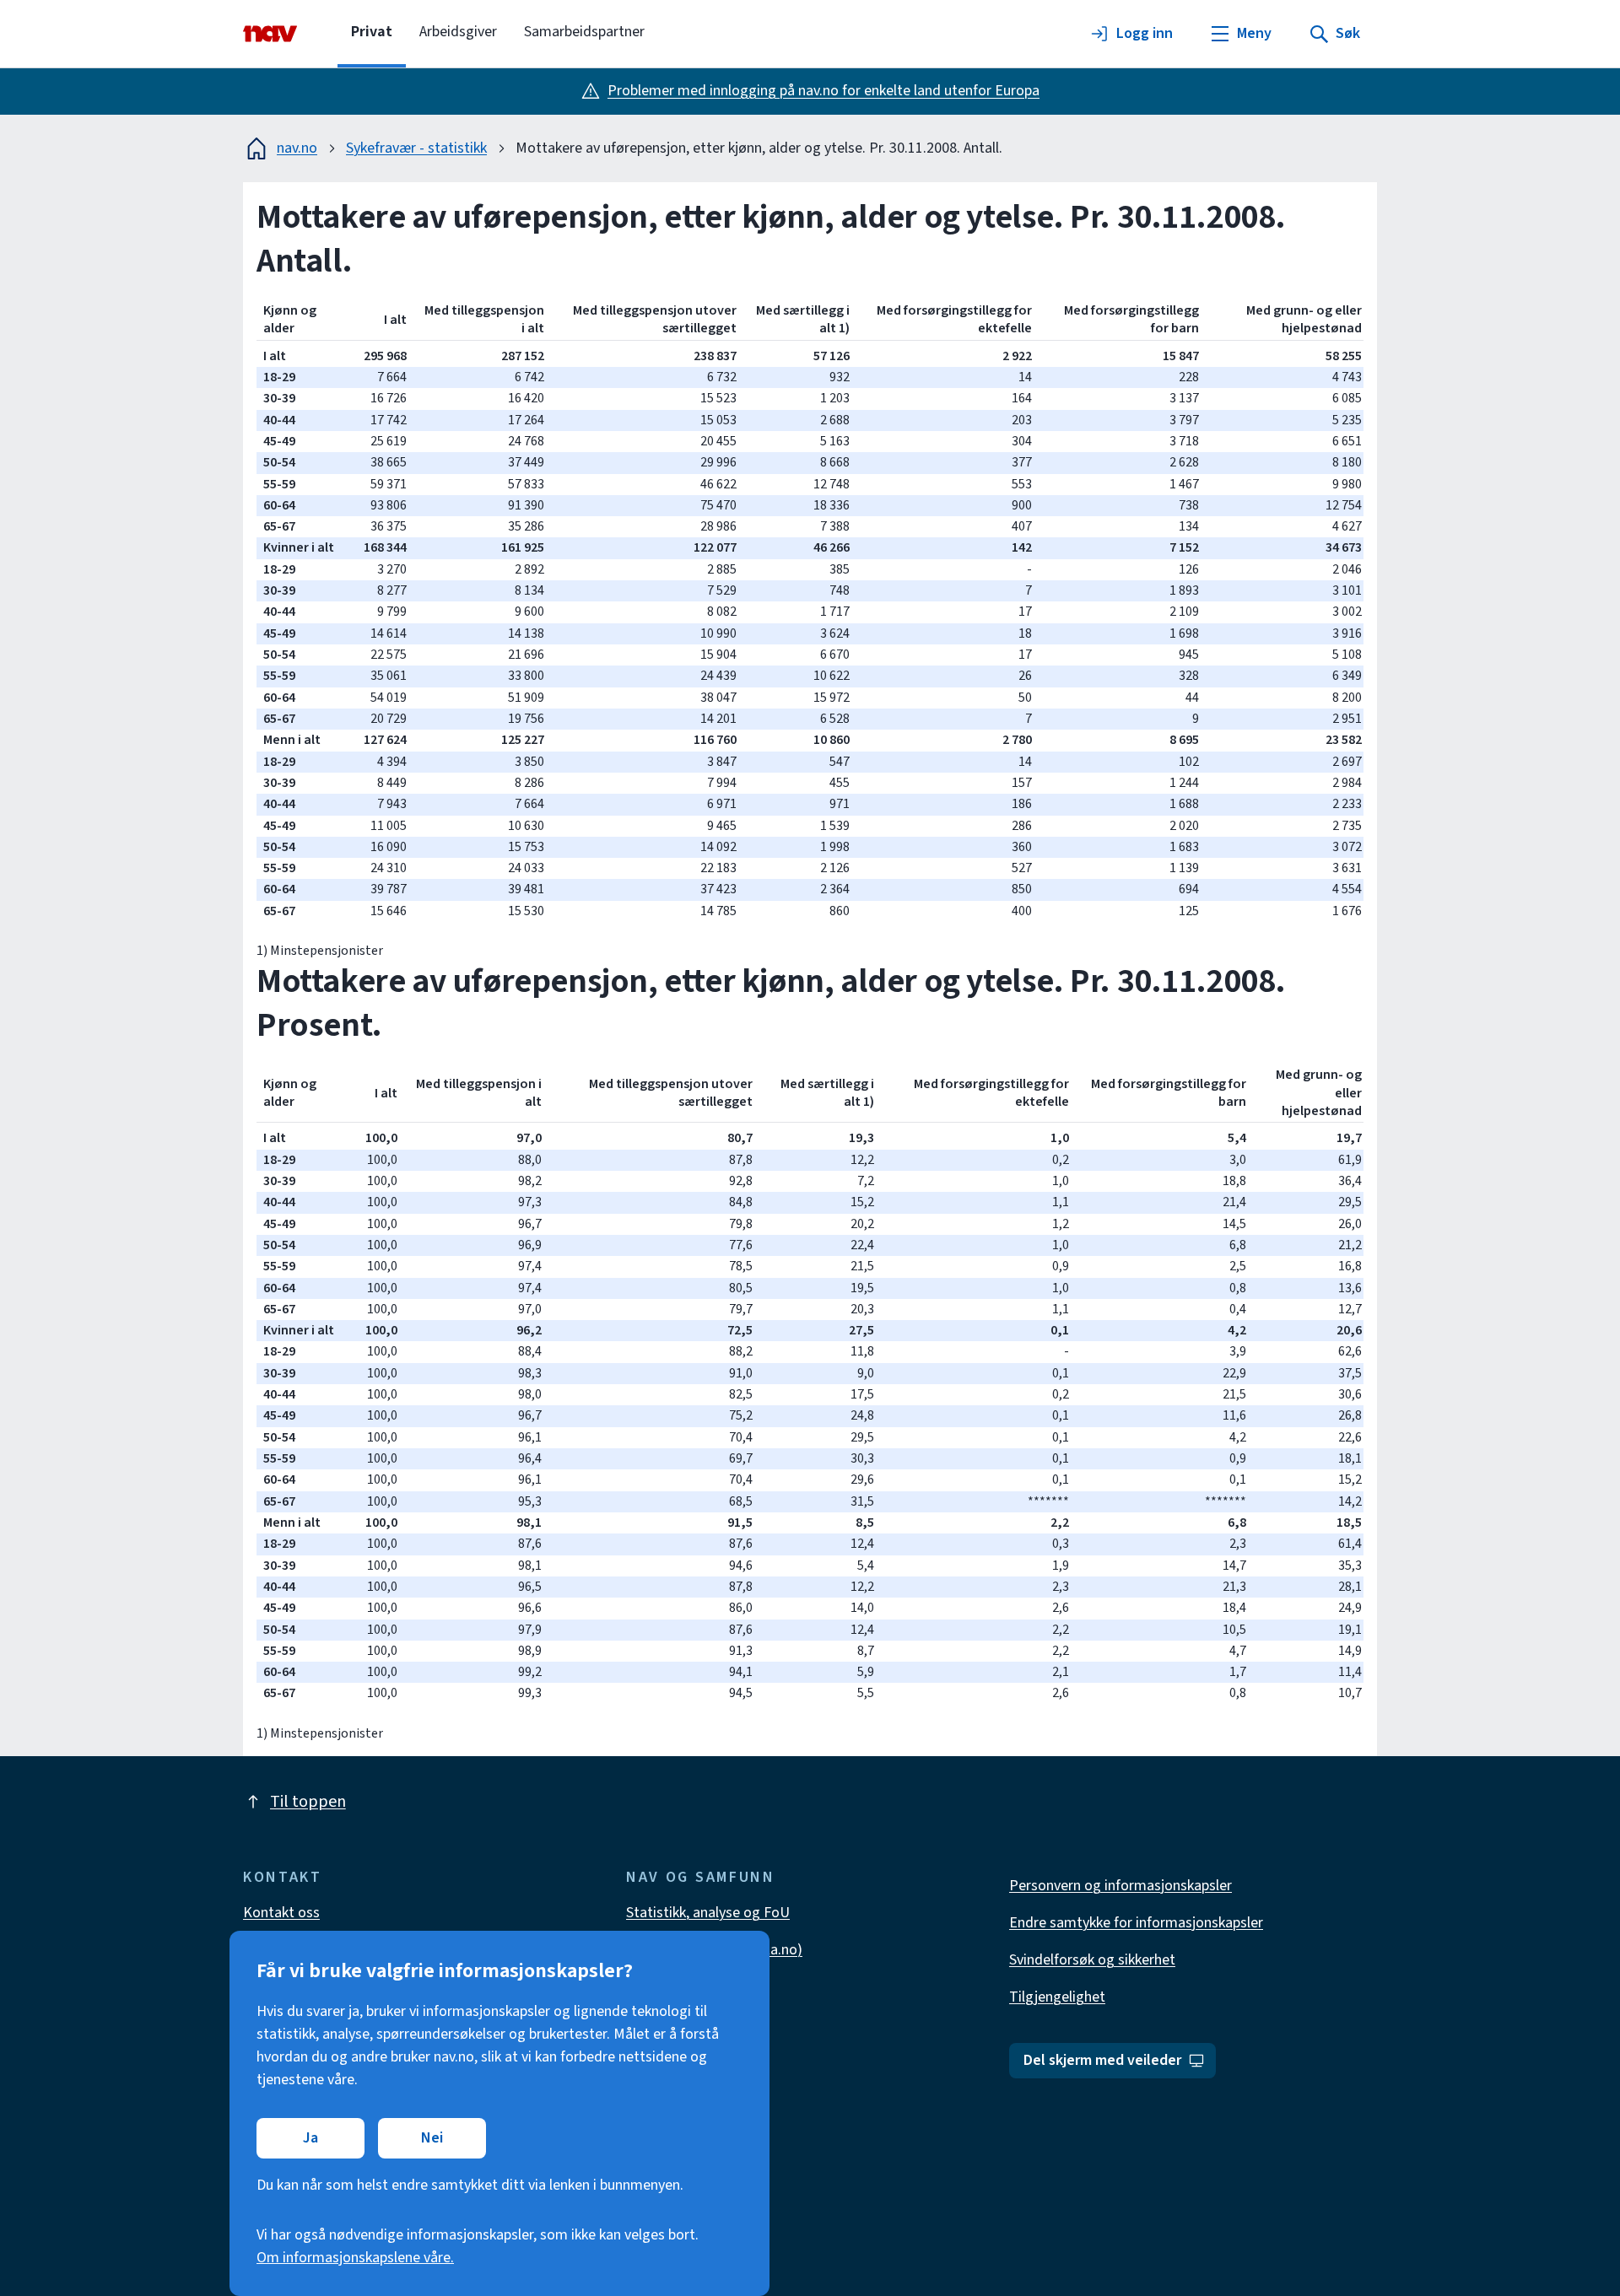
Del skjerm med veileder (1102, 2060)
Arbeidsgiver (458, 32)
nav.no (297, 148)
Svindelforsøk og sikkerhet (1092, 1960)
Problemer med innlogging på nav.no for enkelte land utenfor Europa (823, 91)
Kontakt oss (281, 1913)
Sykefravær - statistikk (416, 148)
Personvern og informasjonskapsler (1120, 1886)
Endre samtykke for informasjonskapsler (1136, 1923)
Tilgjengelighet (1057, 1997)
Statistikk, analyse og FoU (708, 1913)
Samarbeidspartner (584, 32)
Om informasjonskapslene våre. (355, 2258)
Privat (372, 32)
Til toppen (308, 1802)
